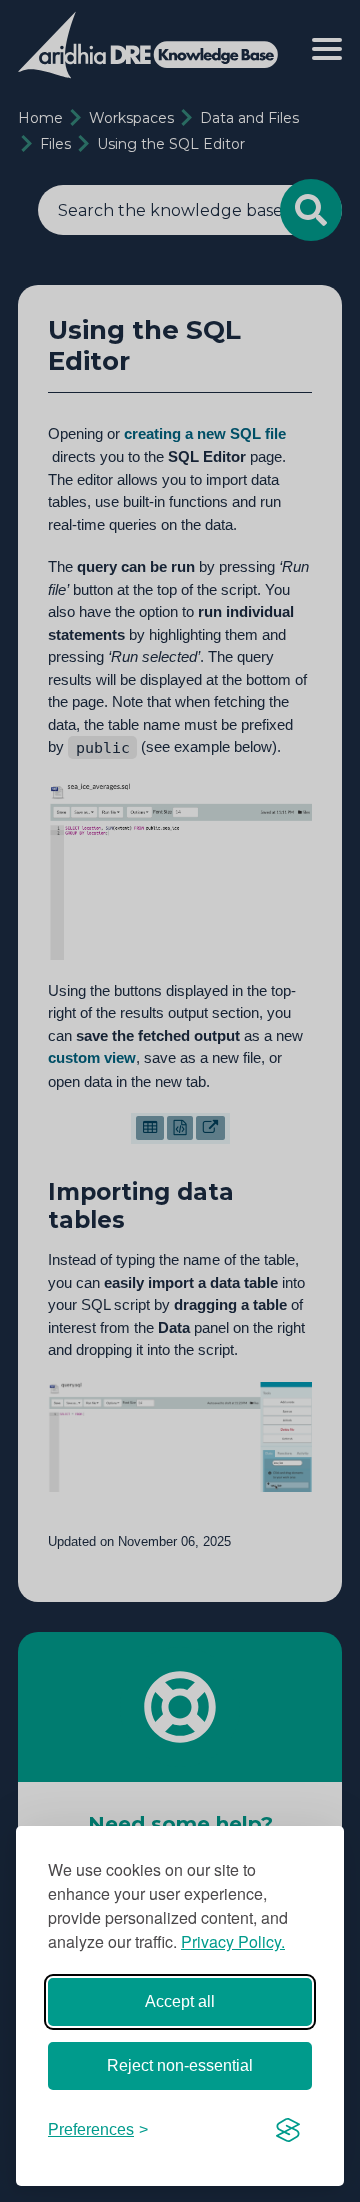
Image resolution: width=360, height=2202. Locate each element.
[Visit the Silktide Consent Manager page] (288, 2130)
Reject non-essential (180, 2065)
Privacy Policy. (233, 1941)
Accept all (180, 2001)
